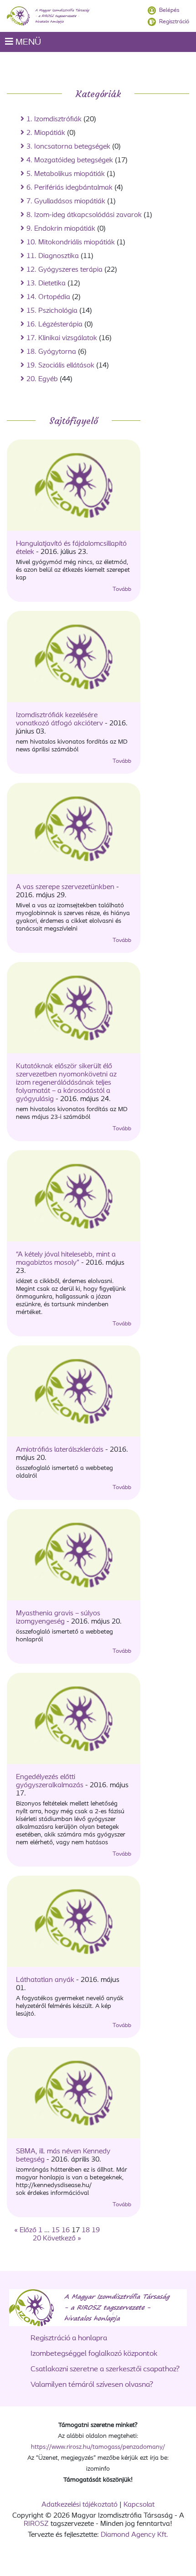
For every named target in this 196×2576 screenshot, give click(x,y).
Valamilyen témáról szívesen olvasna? (92, 2385)
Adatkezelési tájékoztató (80, 2505)
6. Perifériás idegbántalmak (70, 188)
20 (37, 2239)
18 (86, 2230)
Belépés (169, 10)
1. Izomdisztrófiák (54, 119)
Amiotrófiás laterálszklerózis (61, 1450)
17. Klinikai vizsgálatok (62, 338)
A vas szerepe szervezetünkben (66, 887)
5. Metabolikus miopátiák (66, 174)
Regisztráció (174, 22)
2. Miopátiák (46, 133)
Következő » (62, 2239)
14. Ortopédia (48, 297)
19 (96, 2230)
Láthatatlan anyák (46, 1980)
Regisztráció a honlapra (69, 2338)
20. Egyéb (42, 379)
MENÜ (27, 42)
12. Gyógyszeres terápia (64, 270)
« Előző (25, 2230)
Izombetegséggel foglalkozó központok (94, 2354)
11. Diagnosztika (53, 256)
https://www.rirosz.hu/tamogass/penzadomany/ (98, 2447)
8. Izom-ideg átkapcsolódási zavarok (84, 215)
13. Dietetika (46, 284)
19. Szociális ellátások (60, 366)
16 (66, 2230)
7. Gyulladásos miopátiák (66, 202)
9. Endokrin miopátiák (61, 229)
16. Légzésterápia (54, 325)
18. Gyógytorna (51, 352)
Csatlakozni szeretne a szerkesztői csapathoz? (105, 2369)
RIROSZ (36, 2524)
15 (56, 2230)
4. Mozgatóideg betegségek (70, 160)
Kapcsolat (139, 2505)
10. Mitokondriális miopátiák (71, 243)
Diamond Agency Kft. (134, 2535)
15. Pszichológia (52, 311)
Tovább (122, 589)
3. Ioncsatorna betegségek (68, 147)
